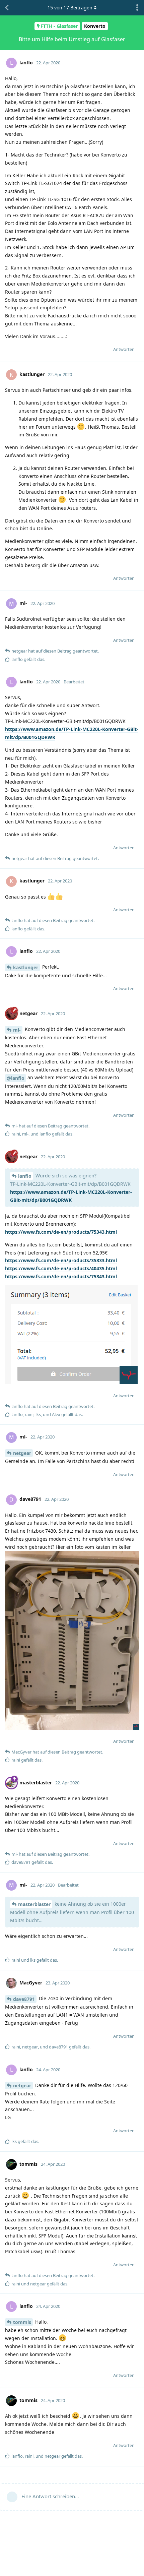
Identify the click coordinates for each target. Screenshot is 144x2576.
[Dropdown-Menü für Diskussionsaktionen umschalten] (137, 8)
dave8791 (24, 1999)
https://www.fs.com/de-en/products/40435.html (61, 1268)
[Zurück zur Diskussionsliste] (7, 8)
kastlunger (26, 967)
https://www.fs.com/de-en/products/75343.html (61, 1232)
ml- (17, 1030)
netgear (22, 1453)
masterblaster (34, 1904)
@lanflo (16, 1078)
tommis (22, 2322)
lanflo (25, 1176)
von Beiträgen (70, 8)
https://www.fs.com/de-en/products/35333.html (61, 1260)
